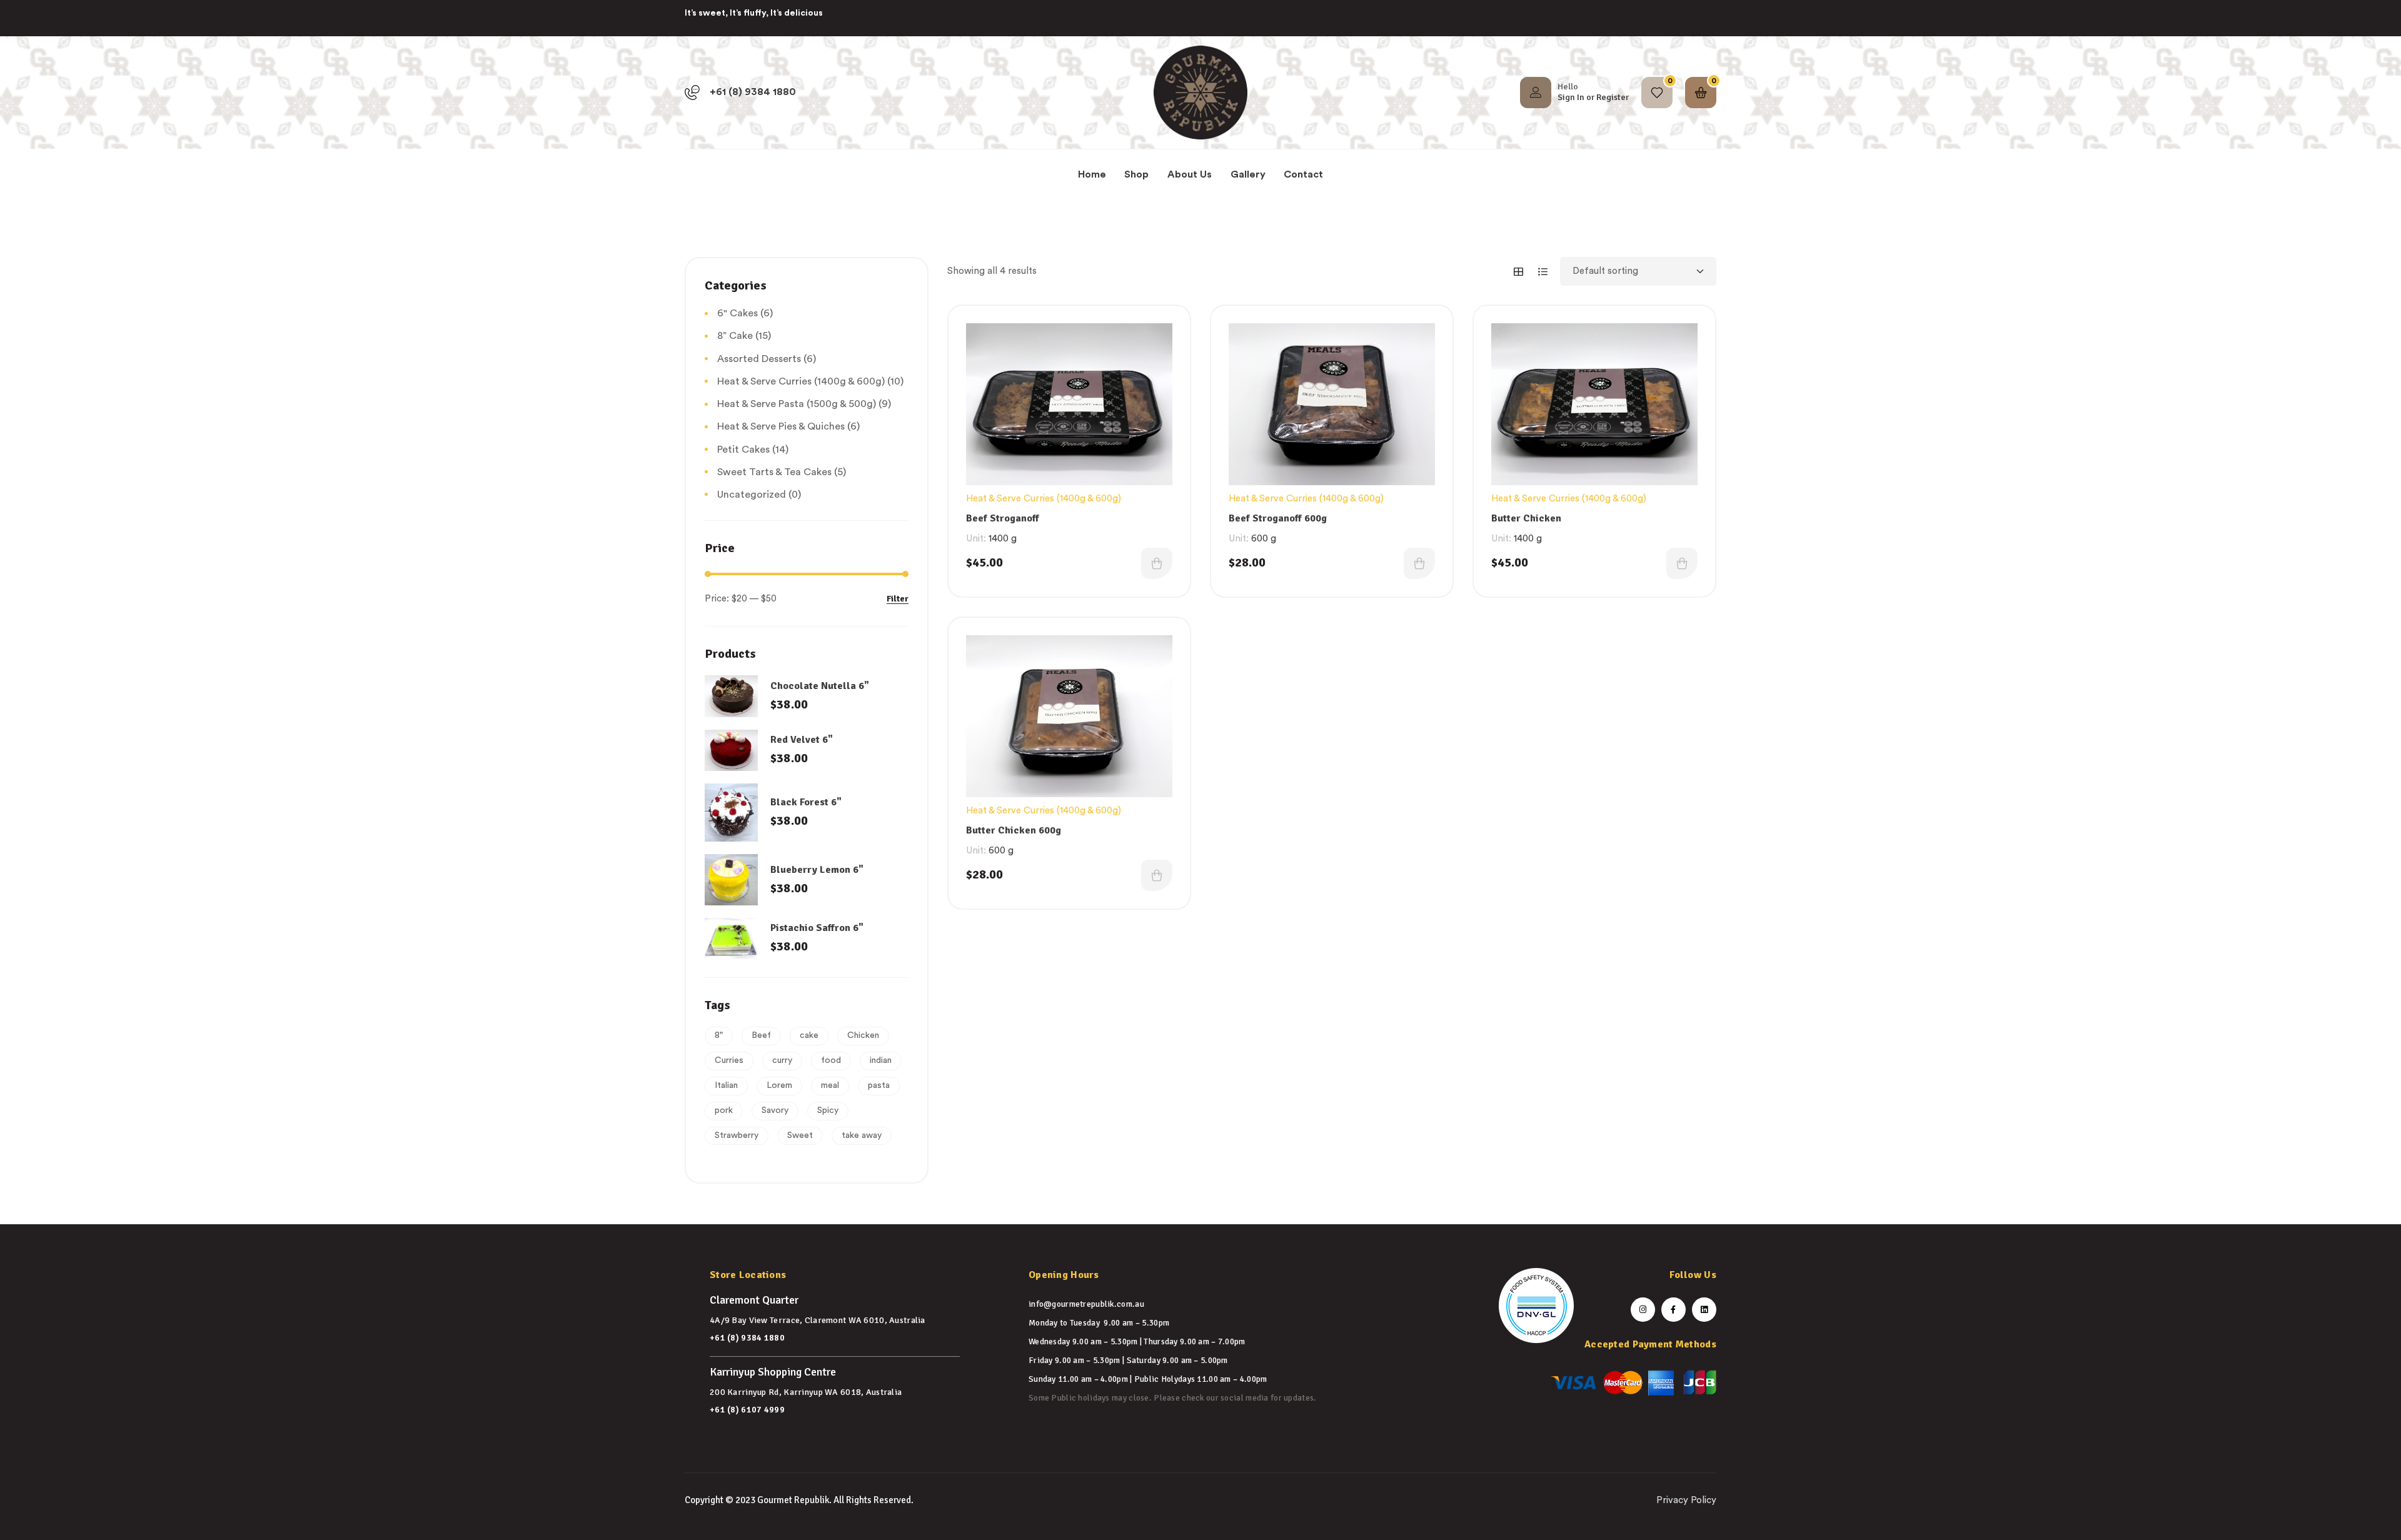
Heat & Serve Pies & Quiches (781, 426)
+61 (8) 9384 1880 (747, 1338)
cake (809, 1035)
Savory (775, 1110)
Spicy (828, 1110)
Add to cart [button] (1157, 563)
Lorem (779, 1085)
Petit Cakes (743, 450)
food (831, 1060)
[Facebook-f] (1674, 1310)
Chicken (863, 1035)
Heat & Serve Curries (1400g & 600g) (1044, 499)
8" (719, 1035)
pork (724, 1110)
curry (782, 1060)
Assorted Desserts (759, 359)
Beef (761, 1035)
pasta (879, 1085)
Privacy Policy (1686, 1500)
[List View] (1543, 272)
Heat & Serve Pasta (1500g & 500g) (797, 404)
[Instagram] (1643, 1310)
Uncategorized (752, 495)
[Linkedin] (1704, 1310)
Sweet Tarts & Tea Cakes (774, 472)
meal (830, 1085)
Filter (898, 599)
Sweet (800, 1135)
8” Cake (735, 336)
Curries (729, 1060)
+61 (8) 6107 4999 (747, 1410)
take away (862, 1135)
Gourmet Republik (793, 1500)
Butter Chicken (1526, 518)
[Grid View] (1518, 272)
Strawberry (737, 1135)
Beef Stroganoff (1003, 518)
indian (881, 1060)
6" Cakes (737, 313)
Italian (726, 1085)
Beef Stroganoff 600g (1278, 518)
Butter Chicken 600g (1014, 830)
